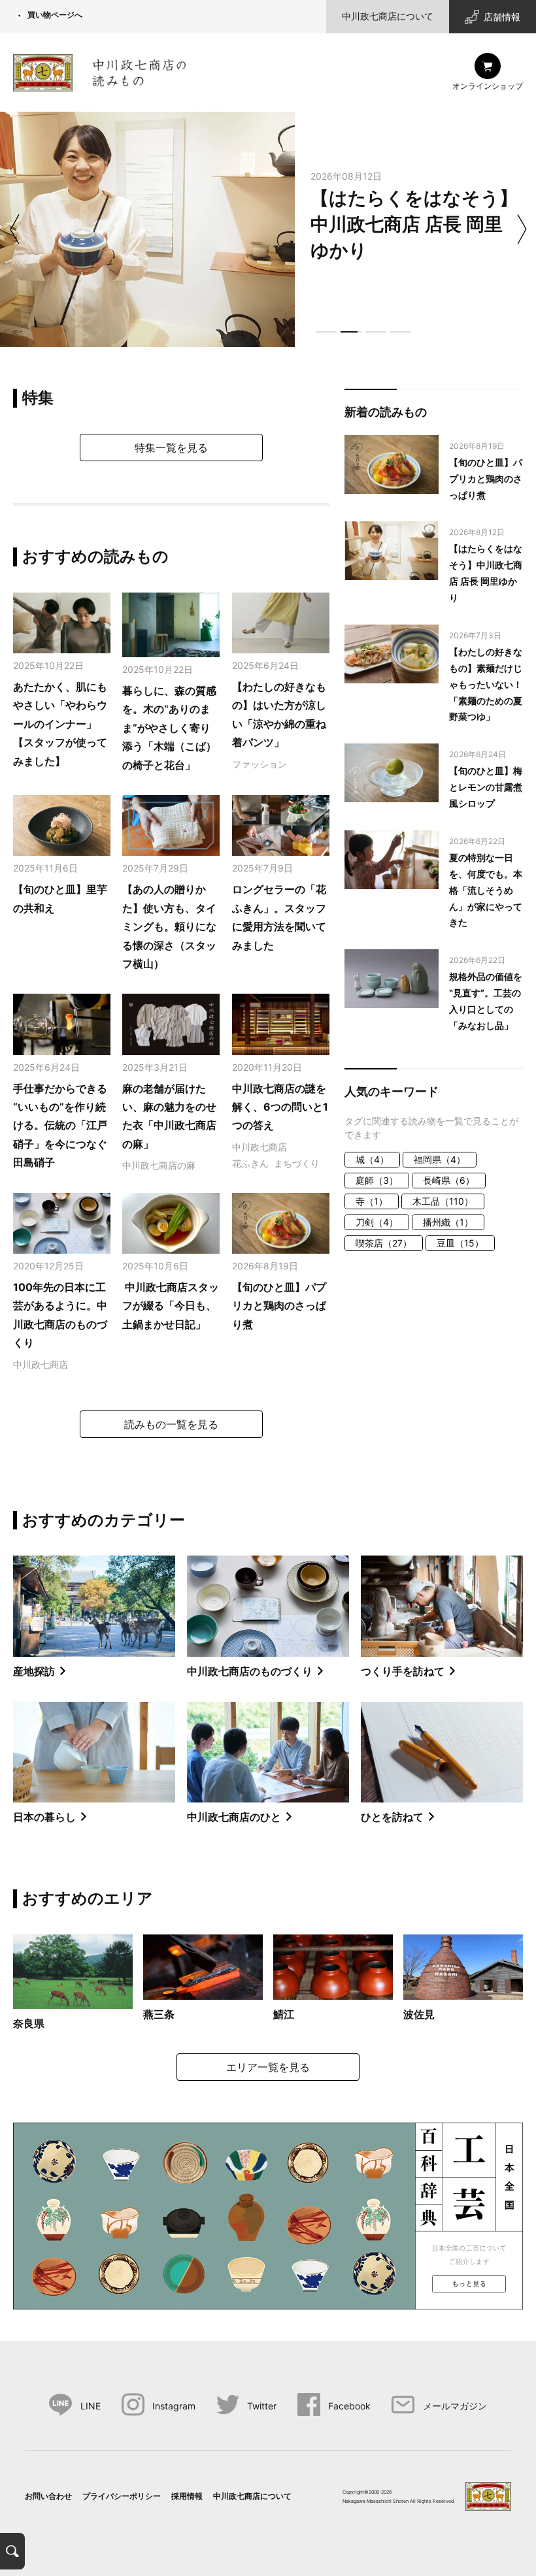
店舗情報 (502, 17)
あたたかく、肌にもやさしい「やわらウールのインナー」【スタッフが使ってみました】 (60, 724)
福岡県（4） (440, 1159)
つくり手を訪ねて (403, 1671)
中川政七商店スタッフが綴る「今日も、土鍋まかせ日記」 (171, 1306)
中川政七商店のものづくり (250, 1671)
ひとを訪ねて (392, 1817)
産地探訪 (34, 1671)
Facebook (349, 2406)
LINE (90, 2406)
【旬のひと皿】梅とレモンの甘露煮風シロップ (486, 787)
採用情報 (187, 2496)
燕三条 (159, 2014)
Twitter (262, 2406)
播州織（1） (448, 1222)
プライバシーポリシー (122, 2496)
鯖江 (284, 2014)
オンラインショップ (488, 86)
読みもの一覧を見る (171, 1424)
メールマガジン (455, 2406)
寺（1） (372, 1201)
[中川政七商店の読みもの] (100, 70)
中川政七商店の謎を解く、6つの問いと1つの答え (280, 1107)
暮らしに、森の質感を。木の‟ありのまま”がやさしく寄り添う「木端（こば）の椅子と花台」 (169, 728)
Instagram (174, 2406)
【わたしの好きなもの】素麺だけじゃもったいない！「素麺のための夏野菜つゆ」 (486, 684)
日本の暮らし (44, 1817)
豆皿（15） (460, 1243)
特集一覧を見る (171, 448)
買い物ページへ (55, 15)
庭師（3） (377, 1180)
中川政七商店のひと (234, 1817)
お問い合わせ (48, 2496)
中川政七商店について (388, 16)
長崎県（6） (449, 1180)
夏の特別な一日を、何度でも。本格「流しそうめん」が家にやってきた (486, 890)
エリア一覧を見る (268, 2067)
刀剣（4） (377, 1222)
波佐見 (419, 2014)
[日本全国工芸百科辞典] (268, 2215)
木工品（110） (443, 1201)
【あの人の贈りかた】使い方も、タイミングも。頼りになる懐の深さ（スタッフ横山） (169, 926)
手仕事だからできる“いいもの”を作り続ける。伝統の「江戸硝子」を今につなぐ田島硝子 (60, 1126)
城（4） (372, 1159)
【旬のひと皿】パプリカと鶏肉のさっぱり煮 (279, 1306)
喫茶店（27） (384, 1243)
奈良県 (29, 2023)
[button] (326, 332)
